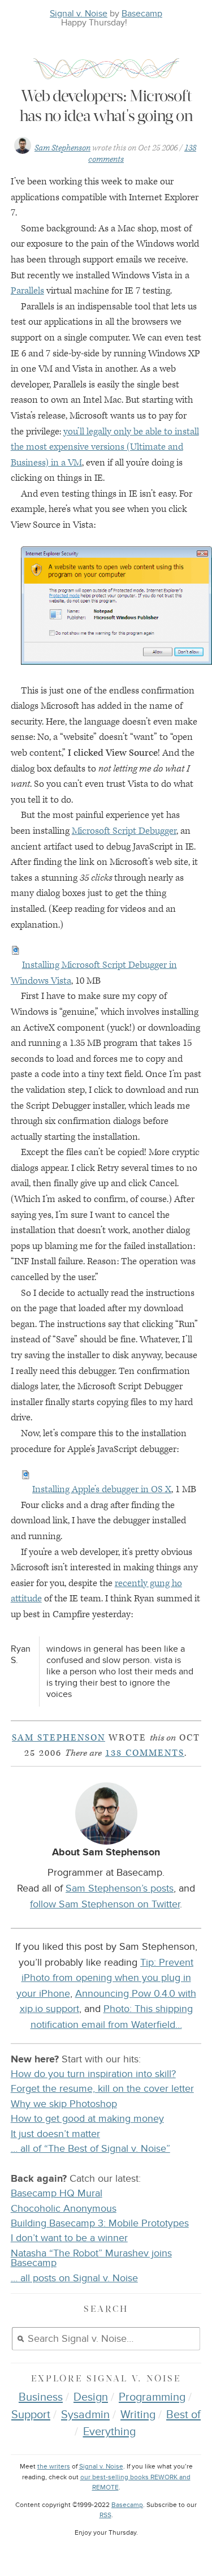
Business (41, 2397)
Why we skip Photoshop (64, 2104)
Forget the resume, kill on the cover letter (102, 2089)
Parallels (27, 291)
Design (91, 2397)
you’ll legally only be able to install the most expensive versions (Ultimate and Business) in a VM (105, 447)
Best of (183, 2415)
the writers (54, 2467)
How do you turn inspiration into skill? (93, 2074)
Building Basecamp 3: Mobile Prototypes (100, 2223)
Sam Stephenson (62, 148)
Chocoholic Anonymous (64, 2209)
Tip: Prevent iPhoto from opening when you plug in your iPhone (105, 1978)
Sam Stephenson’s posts (120, 1888)
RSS (105, 2515)
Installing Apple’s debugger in (102, 1489)
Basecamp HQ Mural (57, 2193)
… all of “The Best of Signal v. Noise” (90, 2149)
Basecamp (142, 14)
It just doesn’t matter (55, 2134)
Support (31, 2415)
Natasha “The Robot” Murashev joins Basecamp (91, 2258)
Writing (138, 2415)
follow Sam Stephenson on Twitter (105, 1904)
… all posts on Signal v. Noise (74, 2278)
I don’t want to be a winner (69, 2238)
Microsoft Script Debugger (124, 831)
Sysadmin (85, 2415)
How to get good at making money (87, 2119)
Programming (152, 2397)
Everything (109, 2432)
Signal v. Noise (79, 14)
